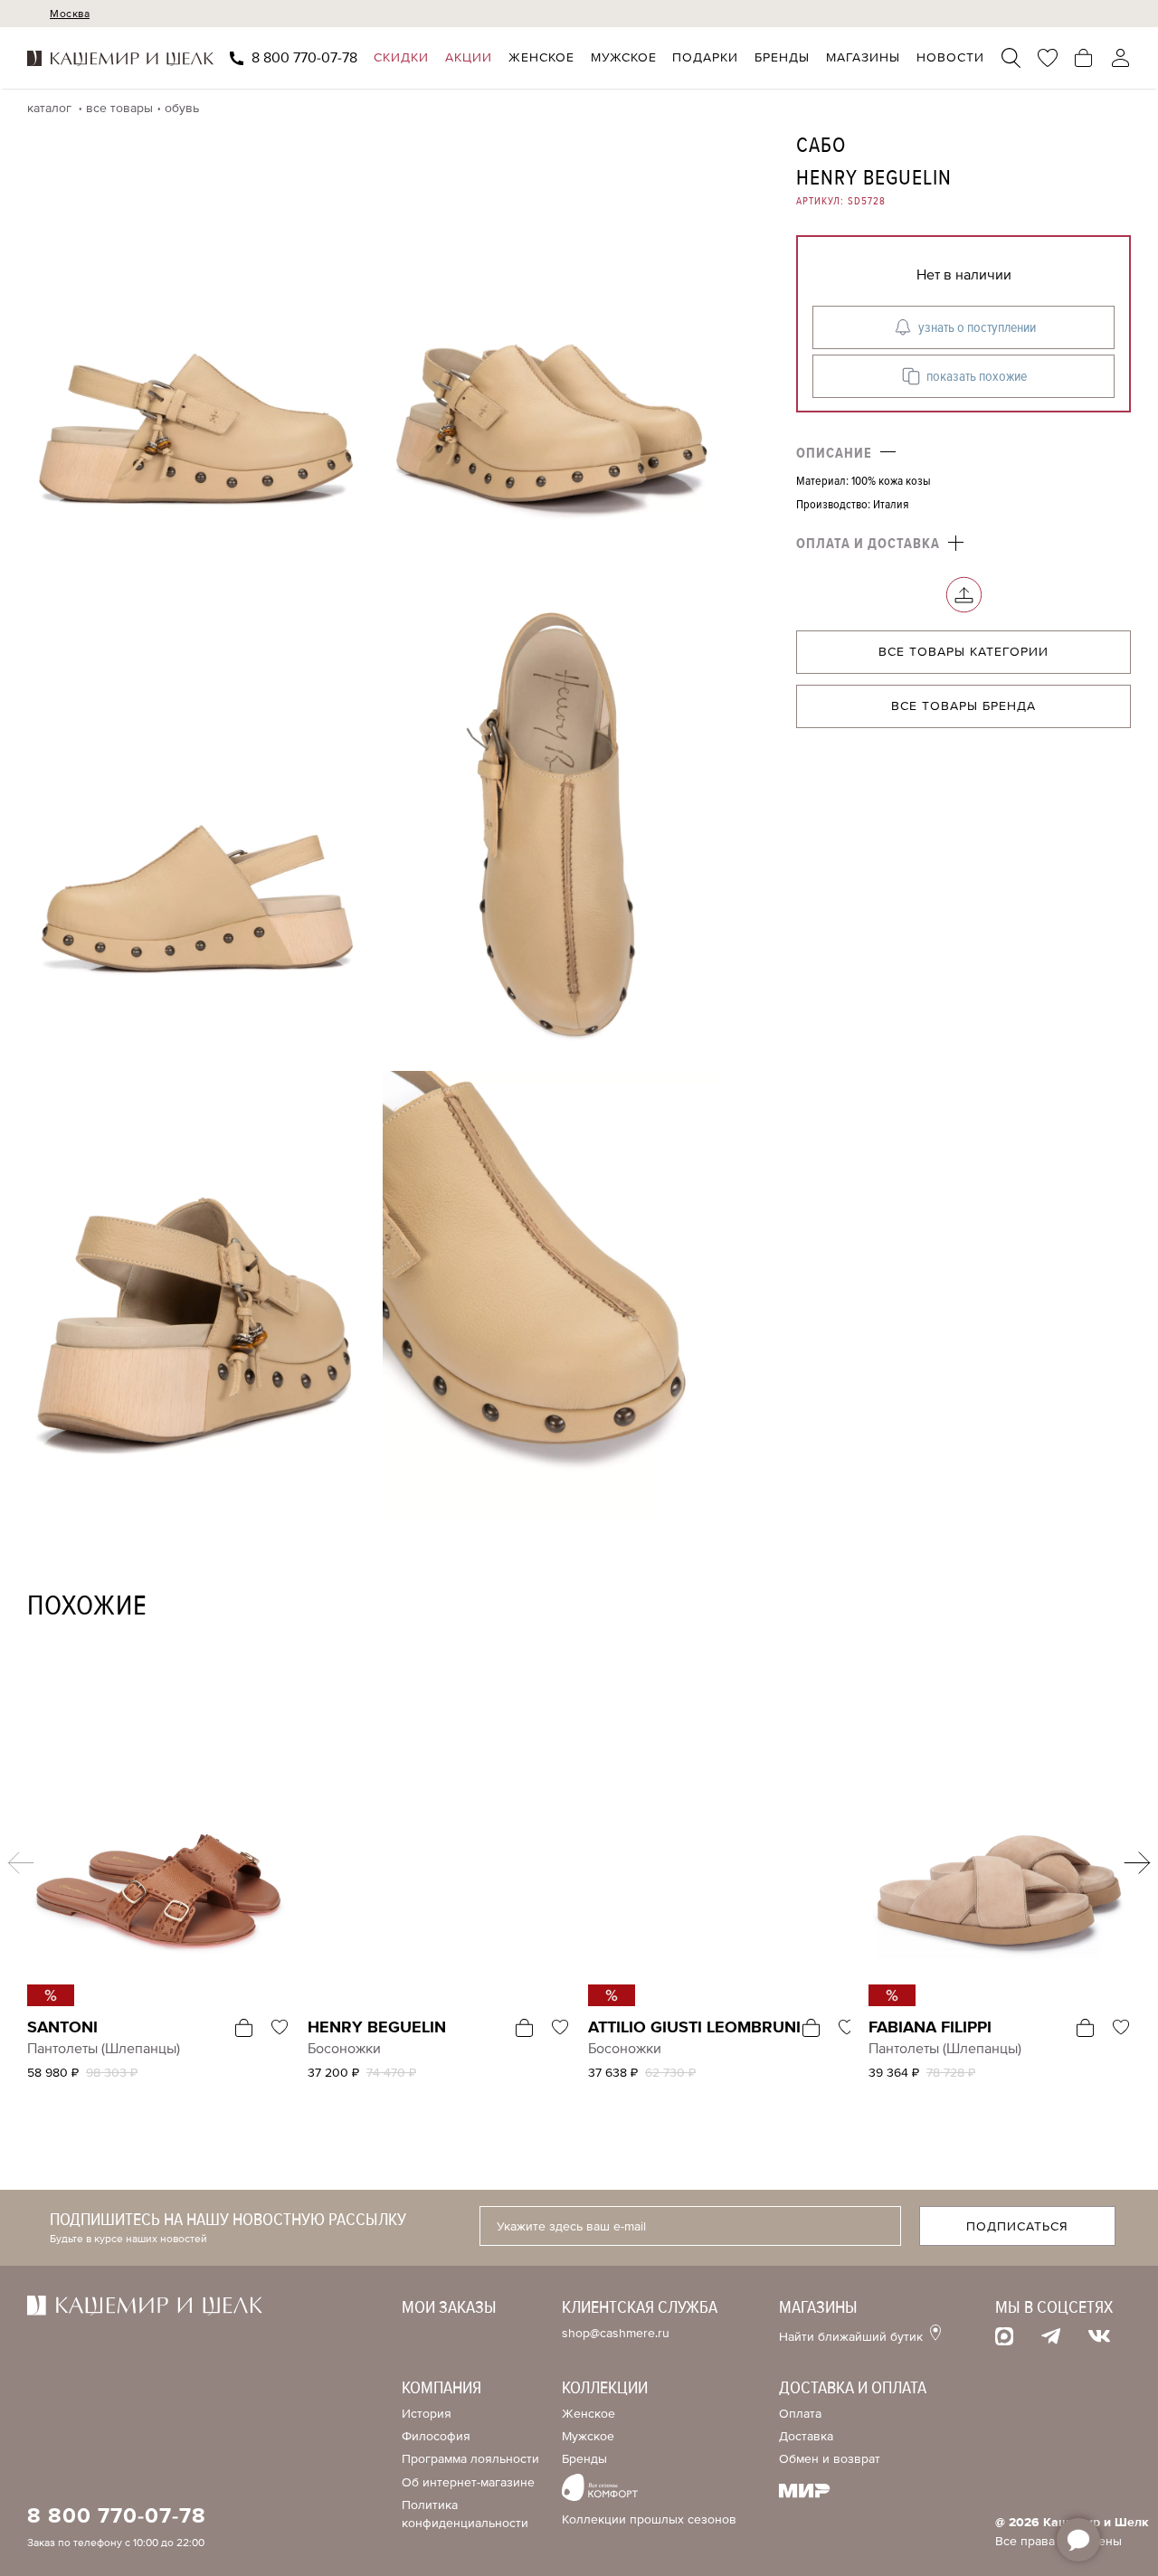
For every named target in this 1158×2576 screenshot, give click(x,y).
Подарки (705, 58)
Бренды (782, 58)
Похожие (87, 1606)
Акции (469, 58)
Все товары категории (963, 653)
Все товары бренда (963, 707)
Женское (541, 58)
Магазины (863, 58)
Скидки (401, 58)
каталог (51, 108)
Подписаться (1017, 2226)
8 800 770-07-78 (304, 58)
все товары (119, 108)
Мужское (624, 58)
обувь (182, 108)
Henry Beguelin (874, 178)
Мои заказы (449, 2307)
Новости (950, 58)
